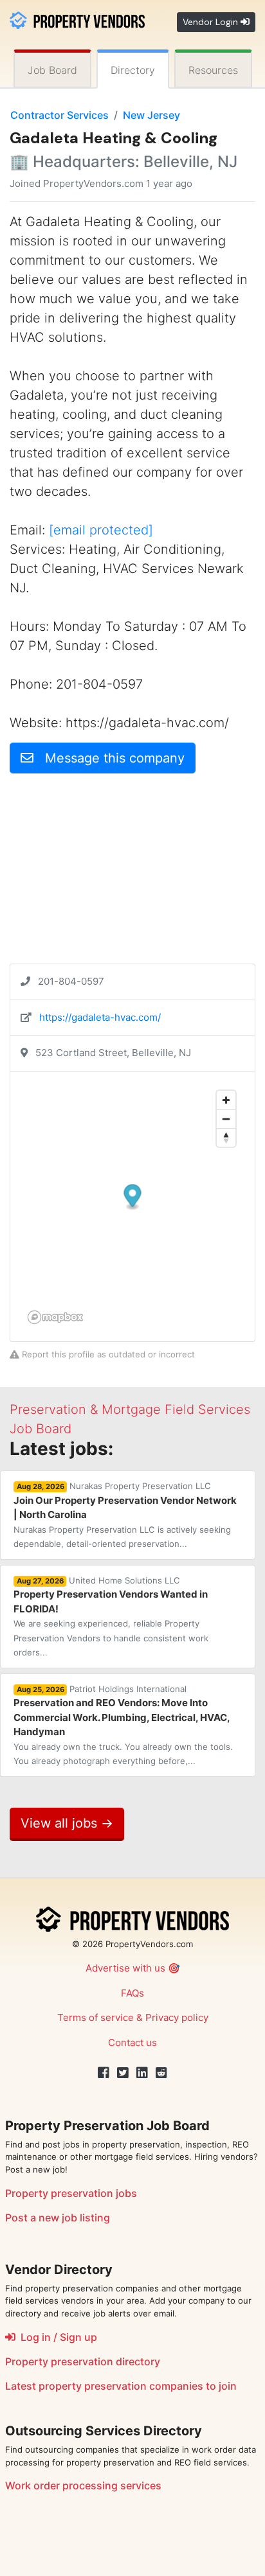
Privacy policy (177, 2017)
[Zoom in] (226, 1100)
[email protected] (101, 530)
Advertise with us (125, 1968)
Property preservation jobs (71, 2193)
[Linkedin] (142, 2073)
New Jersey (151, 115)
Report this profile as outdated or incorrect (107, 1354)
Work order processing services (83, 2485)
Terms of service (96, 2017)
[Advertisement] (132, 874)
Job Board (52, 70)
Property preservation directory (83, 2361)
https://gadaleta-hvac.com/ (100, 1017)
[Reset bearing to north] (226, 1137)
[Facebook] (104, 2073)
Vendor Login (212, 22)
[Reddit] (161, 2073)
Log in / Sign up (56, 2337)
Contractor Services (59, 115)
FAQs (132, 1993)
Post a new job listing (58, 2218)
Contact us (132, 2042)
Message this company (109, 758)
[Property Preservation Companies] (77, 19)
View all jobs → (67, 1823)
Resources (213, 70)
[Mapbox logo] (55, 1317)
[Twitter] (123, 2073)
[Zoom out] (226, 1119)
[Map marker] (133, 1197)
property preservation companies (121, 2386)
